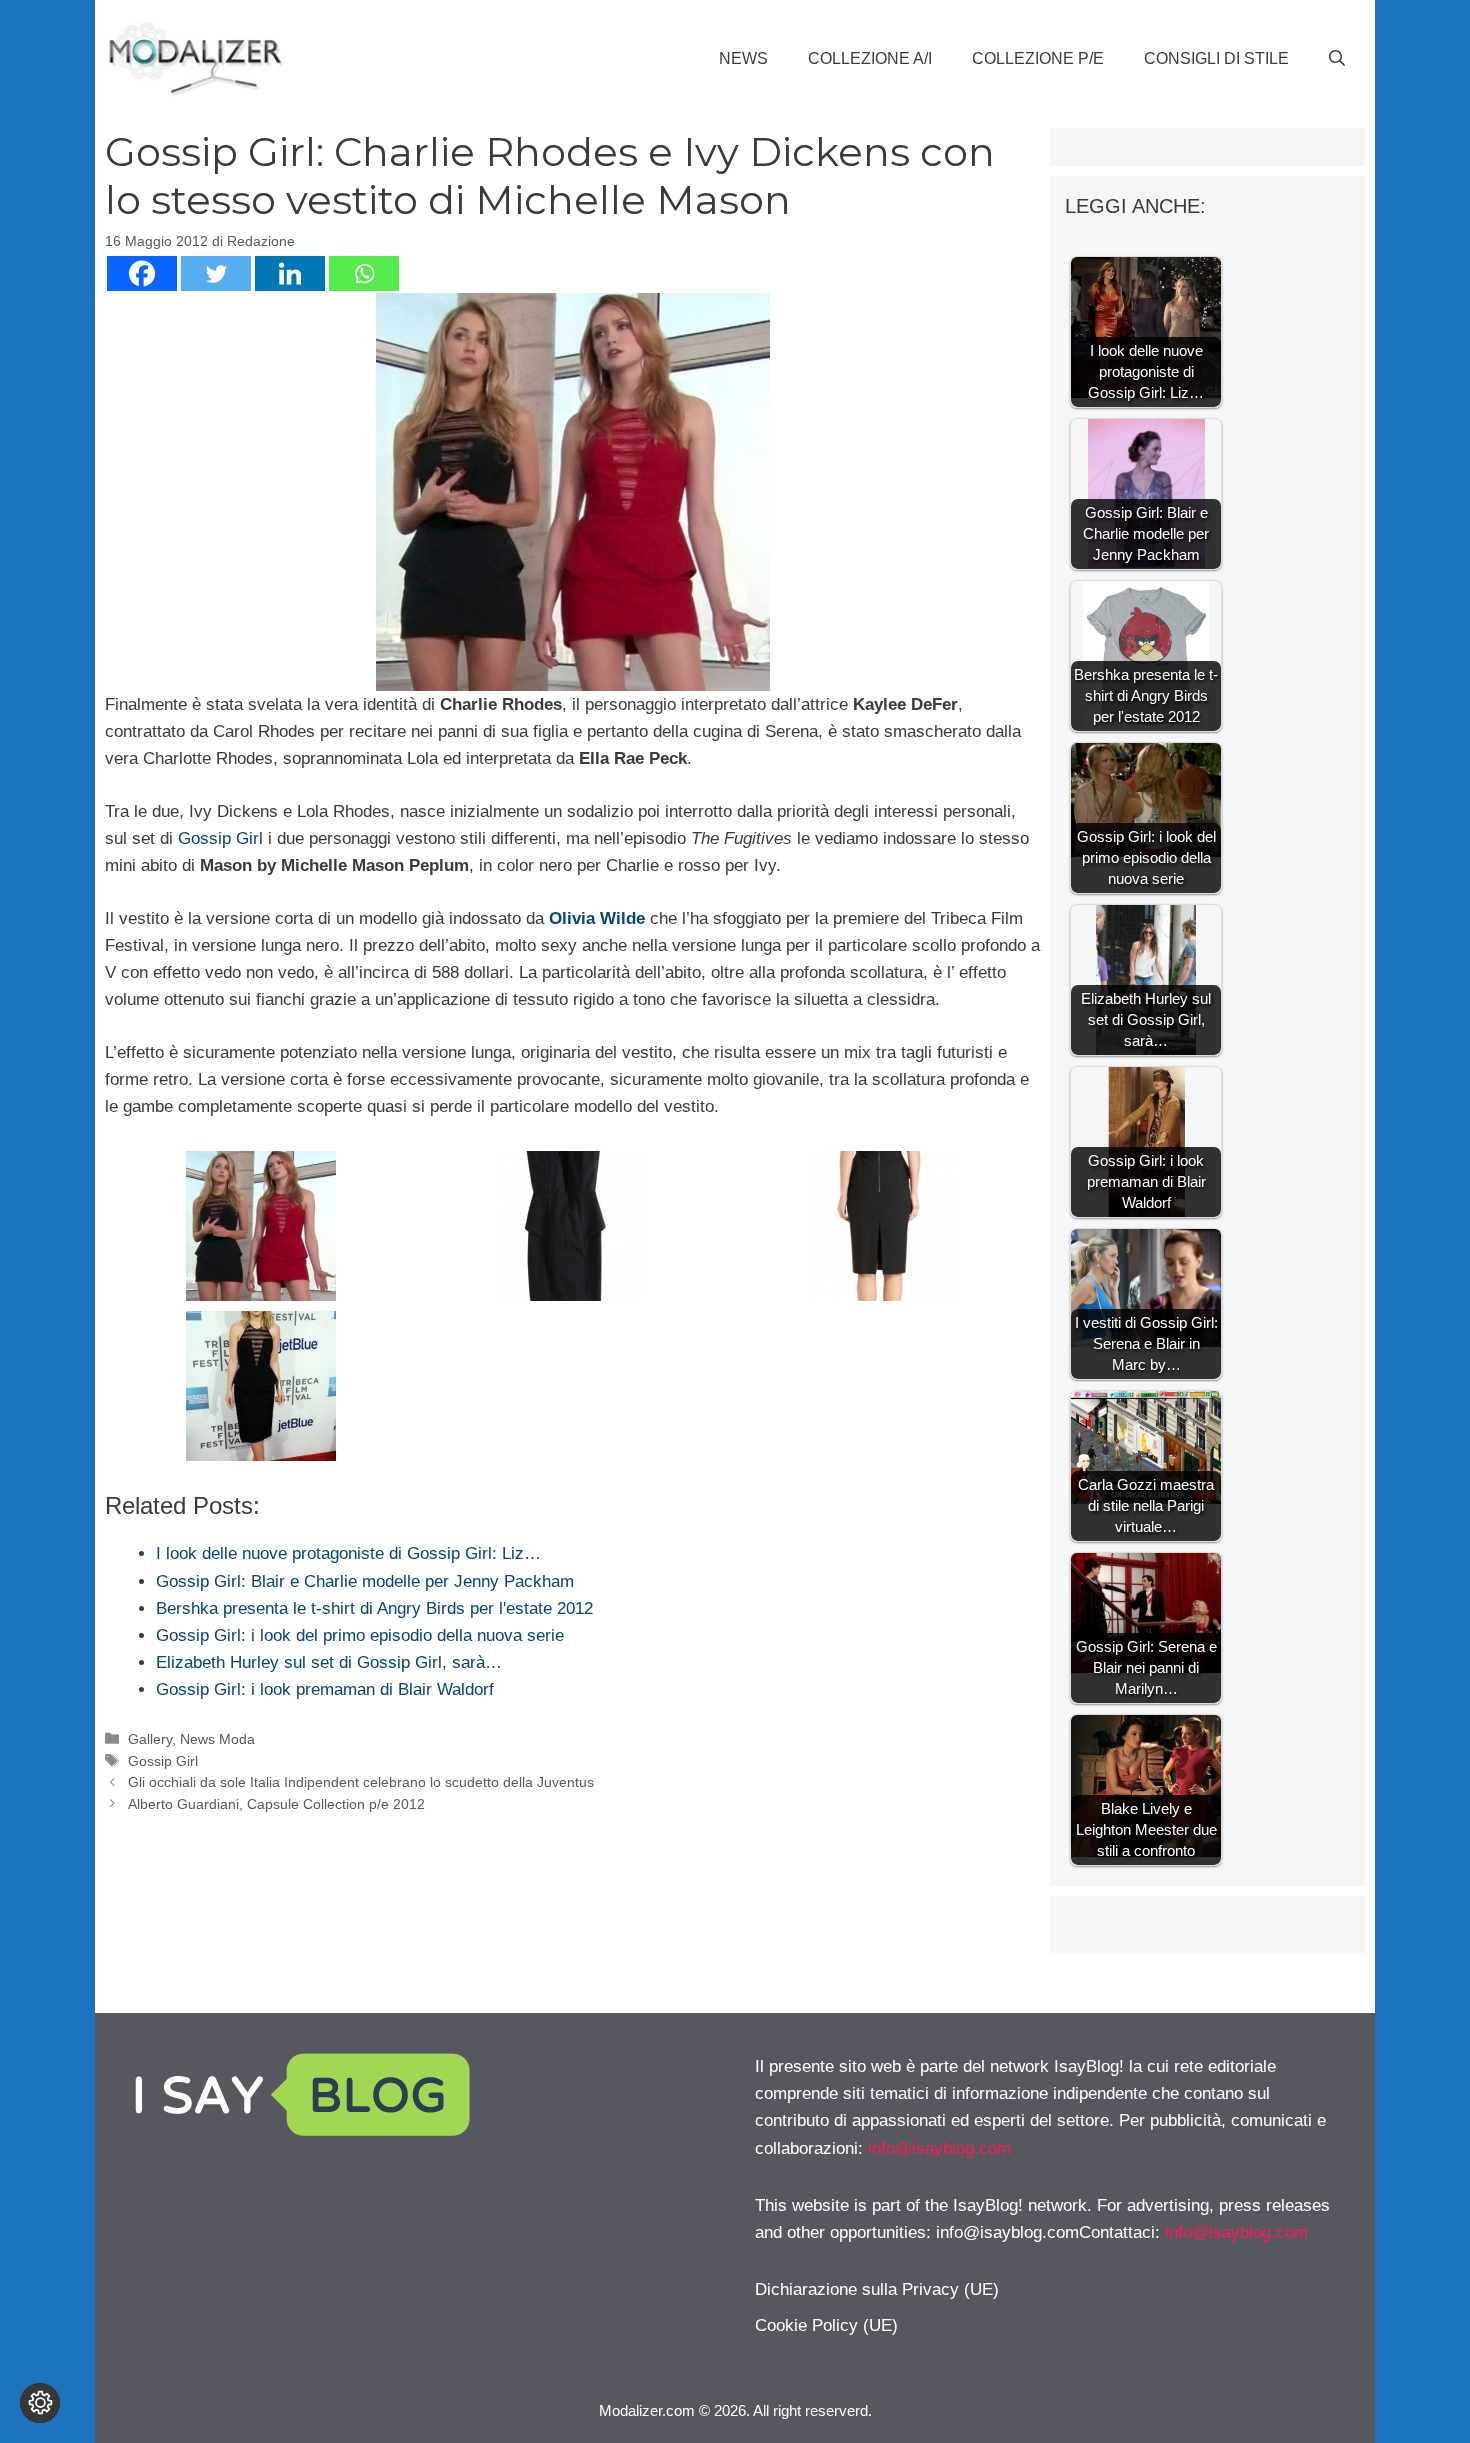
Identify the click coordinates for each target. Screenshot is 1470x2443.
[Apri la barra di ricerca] (1337, 59)
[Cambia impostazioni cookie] (40, 2403)
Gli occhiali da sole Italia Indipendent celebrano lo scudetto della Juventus (361, 1782)
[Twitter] (216, 273)
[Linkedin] (290, 273)
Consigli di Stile (1216, 58)
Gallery (150, 1739)
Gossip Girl (220, 838)
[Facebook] (142, 273)
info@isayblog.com (939, 2148)
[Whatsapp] (364, 273)
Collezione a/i (870, 58)
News (743, 58)
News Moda (217, 1739)
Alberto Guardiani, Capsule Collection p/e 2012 (276, 1804)
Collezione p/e (1038, 58)
